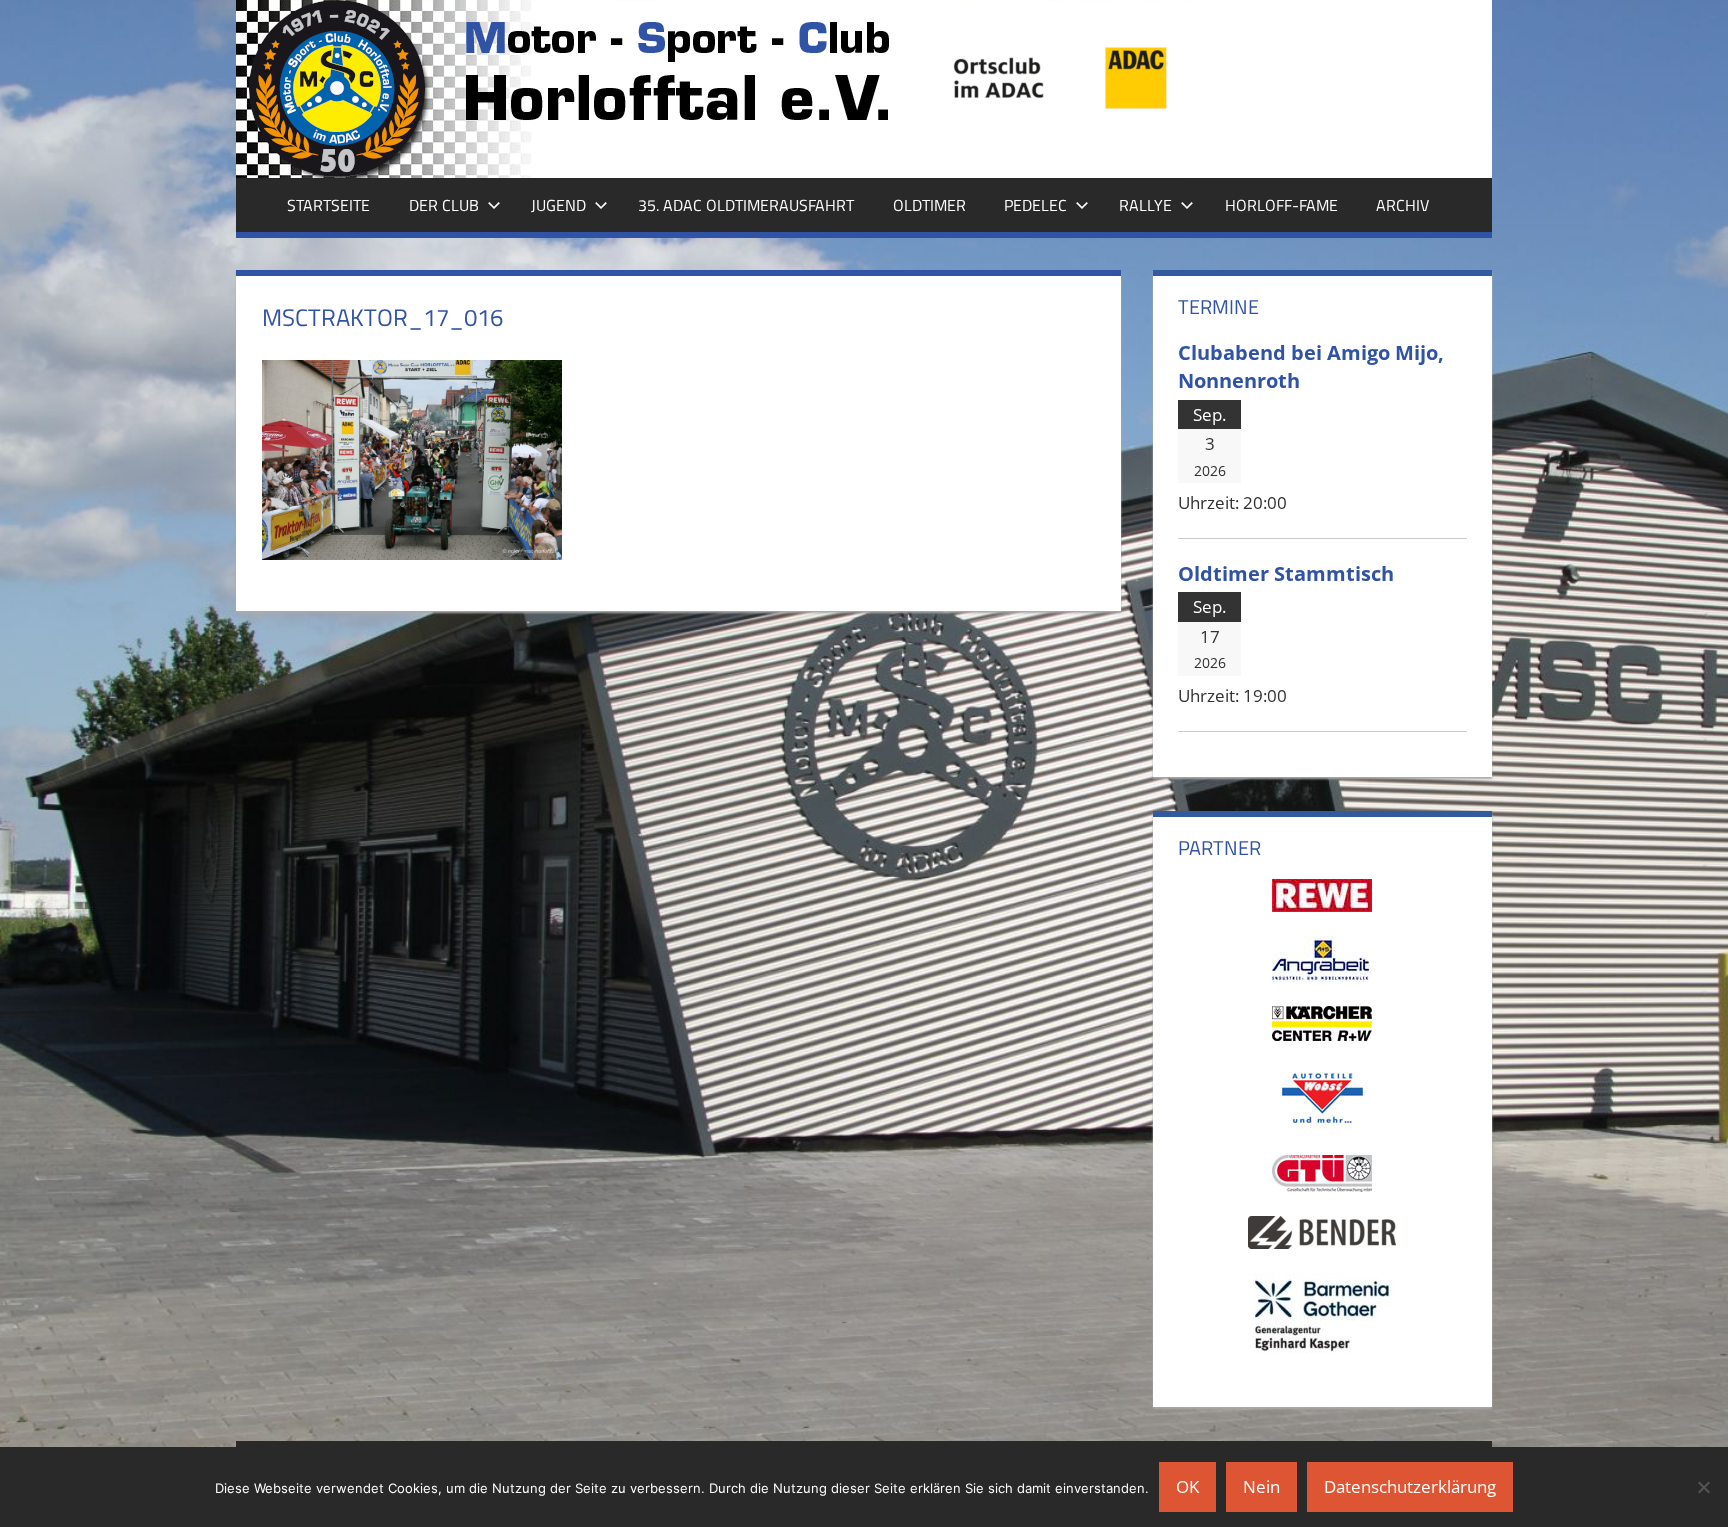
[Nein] (1703, 1487)
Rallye (1145, 205)
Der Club (444, 205)
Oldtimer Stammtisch (1286, 573)
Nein (1261, 1486)
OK (1187, 1486)
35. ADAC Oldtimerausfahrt (746, 205)
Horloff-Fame (1281, 205)
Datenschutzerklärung (1410, 1486)
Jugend (558, 205)
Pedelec (1035, 205)
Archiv (1402, 205)
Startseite (328, 205)
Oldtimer (929, 205)
